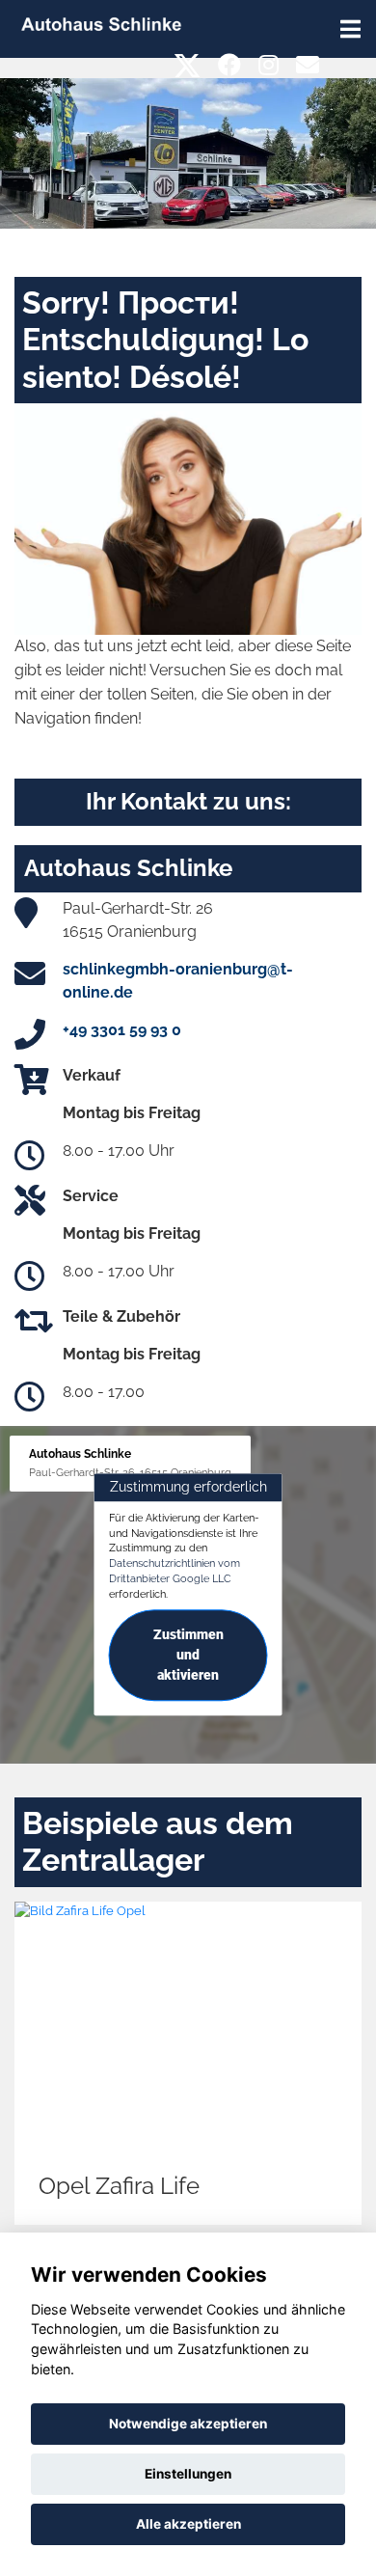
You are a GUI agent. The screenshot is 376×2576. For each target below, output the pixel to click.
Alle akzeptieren (188, 2524)
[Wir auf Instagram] (269, 65)
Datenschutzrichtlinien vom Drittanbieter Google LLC (175, 1571)
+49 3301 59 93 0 (122, 1030)
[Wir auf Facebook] (229, 65)
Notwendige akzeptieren (188, 2424)
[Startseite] (101, 23)
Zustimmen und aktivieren (188, 1656)
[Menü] (350, 29)
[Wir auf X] (188, 65)
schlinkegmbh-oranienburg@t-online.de (178, 981)
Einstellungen (188, 2474)
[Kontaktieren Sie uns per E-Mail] (308, 65)
